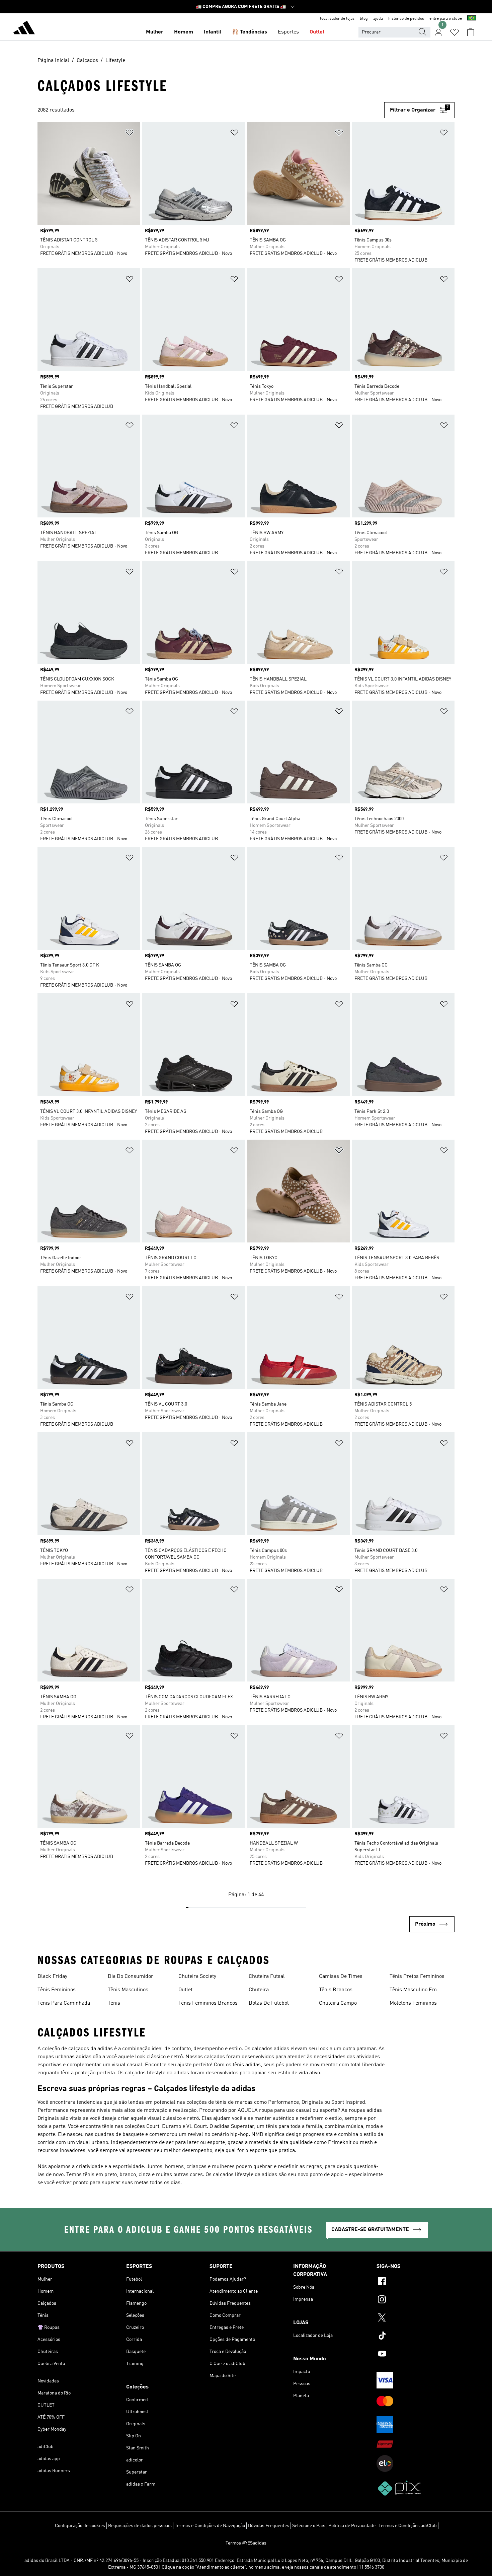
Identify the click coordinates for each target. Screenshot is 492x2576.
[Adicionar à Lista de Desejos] (130, 134)
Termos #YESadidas (246, 2543)
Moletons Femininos (413, 2003)
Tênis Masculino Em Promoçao (413, 1991)
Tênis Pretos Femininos (417, 1977)
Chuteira (259, 1990)
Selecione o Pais (309, 2526)
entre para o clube (446, 19)
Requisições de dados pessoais (140, 2526)
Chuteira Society (197, 1977)
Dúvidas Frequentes (269, 2526)
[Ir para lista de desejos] (455, 32)
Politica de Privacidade (352, 2526)
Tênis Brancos (336, 1990)
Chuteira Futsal (267, 1977)
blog (364, 19)
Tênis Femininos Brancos (208, 2003)
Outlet (317, 32)
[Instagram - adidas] (416, 2300)
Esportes (288, 32)
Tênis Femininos (57, 1990)
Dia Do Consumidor (131, 1977)
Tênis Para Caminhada (64, 2003)
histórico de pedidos (406, 19)
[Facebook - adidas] (416, 2282)
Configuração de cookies (80, 2526)
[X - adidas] (416, 2318)
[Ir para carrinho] (471, 32)
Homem (184, 32)
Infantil (213, 32)
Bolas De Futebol (269, 2003)
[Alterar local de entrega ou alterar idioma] (472, 19)
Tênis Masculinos (128, 1990)
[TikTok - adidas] (416, 2337)
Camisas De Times (341, 1977)
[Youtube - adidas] (416, 2355)
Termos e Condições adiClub (408, 2526)
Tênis (114, 2003)
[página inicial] (24, 29)
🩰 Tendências (250, 32)
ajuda (378, 19)
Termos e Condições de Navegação (210, 2526)
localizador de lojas (337, 19)
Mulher (155, 32)
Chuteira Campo (338, 2003)
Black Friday (52, 1977)
